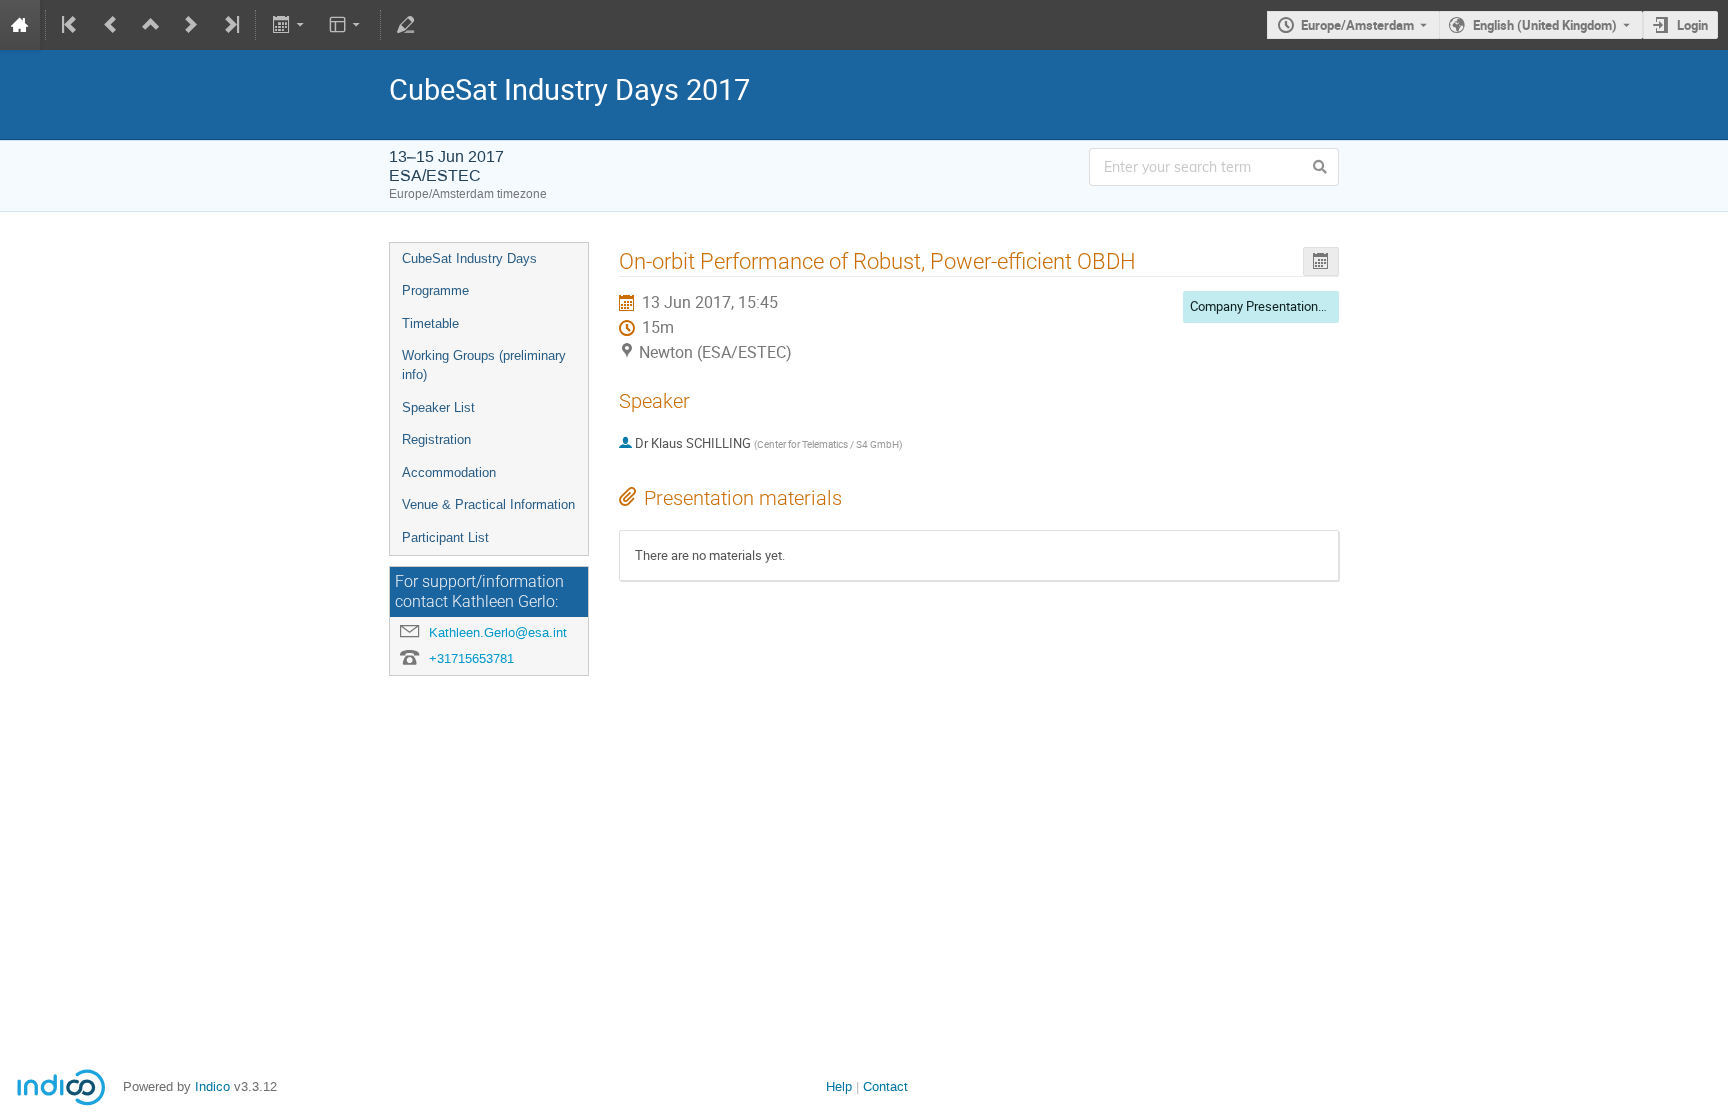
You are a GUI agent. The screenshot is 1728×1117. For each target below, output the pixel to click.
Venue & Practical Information (488, 504)
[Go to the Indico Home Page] (20, 25)
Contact (885, 1086)
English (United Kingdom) (1545, 25)
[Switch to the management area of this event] (406, 25)
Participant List (445, 537)
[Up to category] (151, 25)
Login (1692, 25)
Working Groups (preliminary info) (484, 365)
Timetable (430, 323)
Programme (435, 290)
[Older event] (111, 25)
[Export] (289, 25)
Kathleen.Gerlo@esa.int (498, 632)
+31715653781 (471, 658)
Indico (212, 1086)
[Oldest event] (71, 25)
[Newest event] (230, 25)
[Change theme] (346, 25)
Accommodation (449, 472)
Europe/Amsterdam (1357, 25)
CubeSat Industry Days (469, 258)
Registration (436, 439)
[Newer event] (191, 25)
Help (839, 1086)
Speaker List (438, 407)
